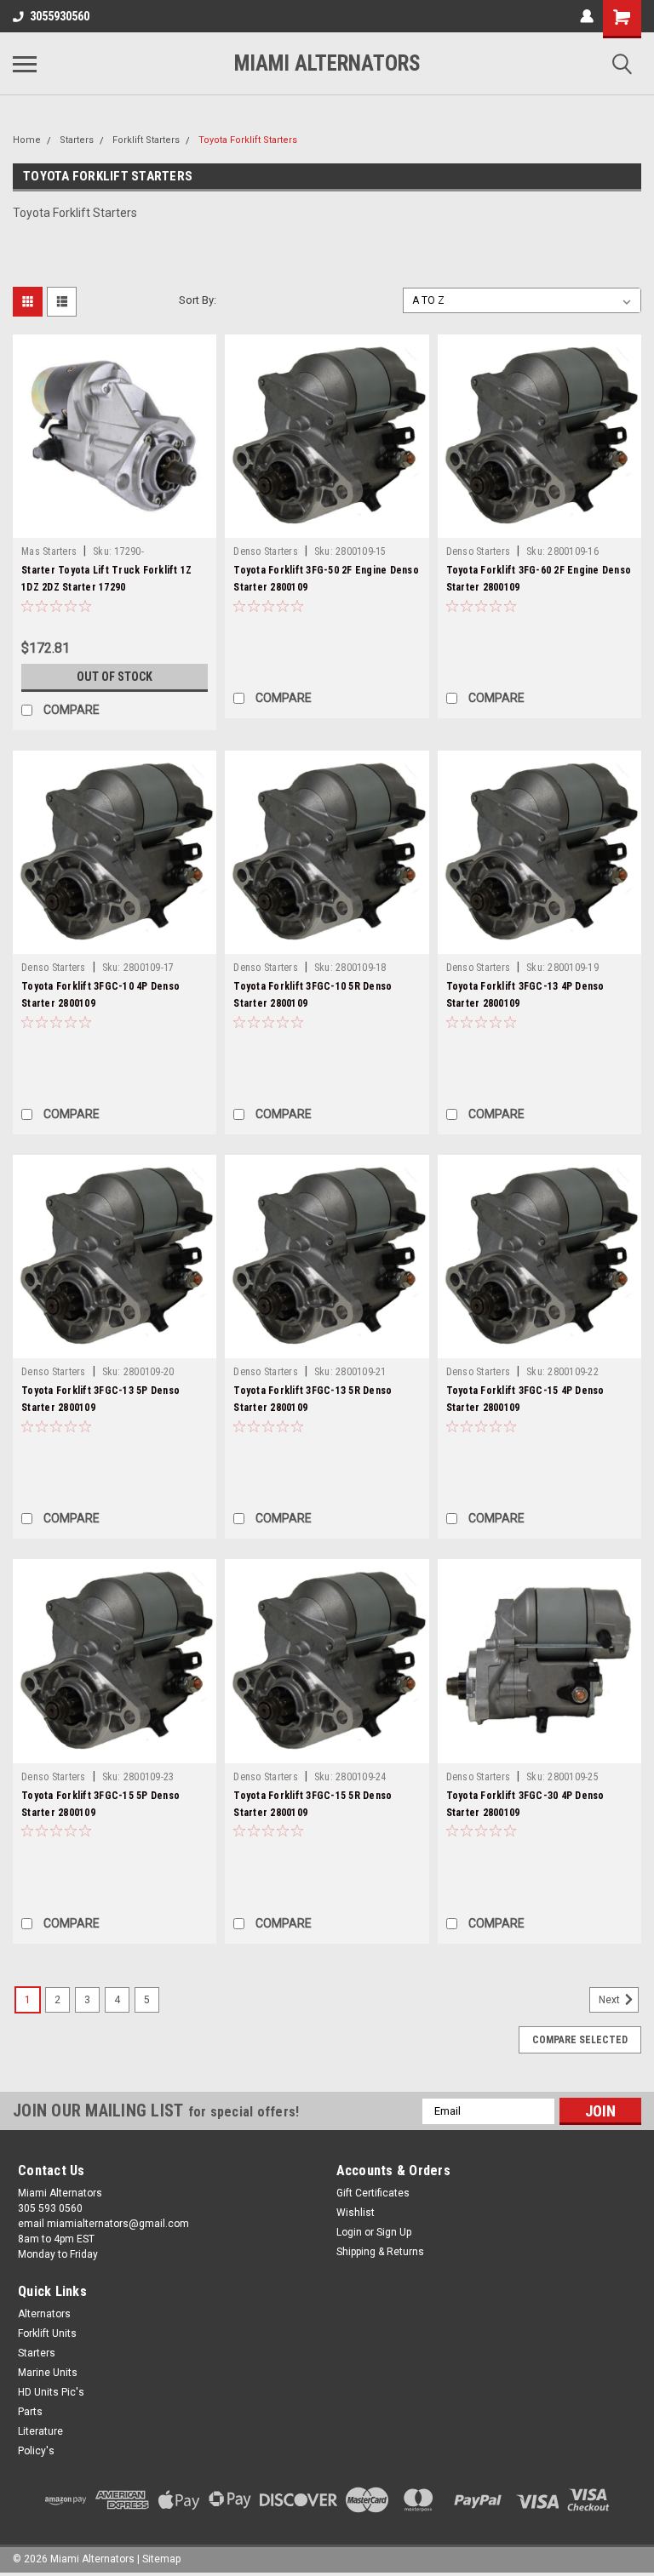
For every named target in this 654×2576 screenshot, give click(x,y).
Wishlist (356, 2213)
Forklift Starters (146, 140)
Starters (77, 140)
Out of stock (115, 677)
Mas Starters (49, 551)
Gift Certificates (373, 2193)
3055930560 (60, 16)
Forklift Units (47, 2333)
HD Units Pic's (51, 2392)
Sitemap (161, 2559)
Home (27, 140)
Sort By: (198, 300)
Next (611, 2000)
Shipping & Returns (380, 2252)
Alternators (44, 2314)
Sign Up (394, 2232)
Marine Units (48, 2373)
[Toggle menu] (25, 64)
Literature (40, 2431)
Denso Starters (266, 551)
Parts (30, 2412)
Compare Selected (580, 2040)
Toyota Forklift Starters (248, 140)
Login (349, 2232)
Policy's (36, 2451)
